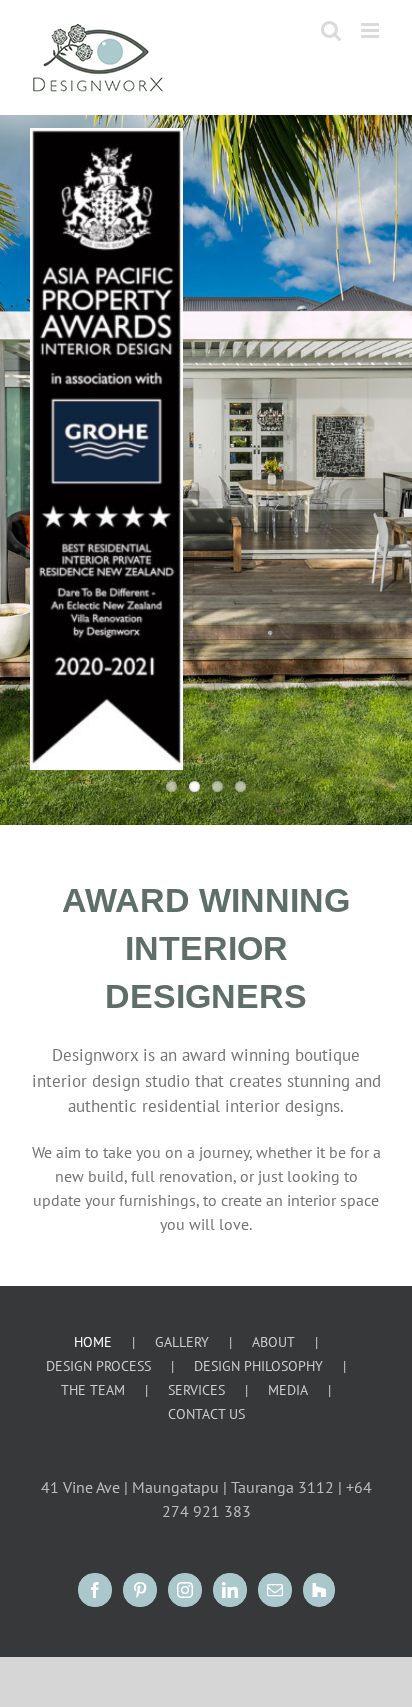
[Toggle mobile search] (331, 30)
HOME (93, 1342)
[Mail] (275, 1590)
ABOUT (273, 1342)
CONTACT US (206, 1414)
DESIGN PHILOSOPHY (258, 1366)
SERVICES (196, 1390)
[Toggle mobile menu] (371, 30)
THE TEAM (93, 1390)
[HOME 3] (206, 470)
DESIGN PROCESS (98, 1366)
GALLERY (182, 1342)
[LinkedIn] (230, 1590)
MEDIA (288, 1390)
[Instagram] (185, 1590)
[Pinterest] (140, 1590)
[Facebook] (95, 1590)
